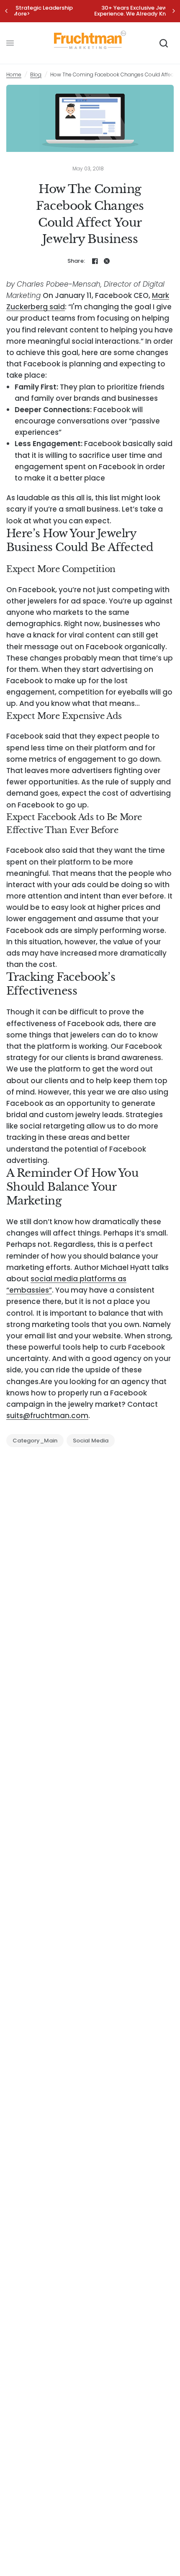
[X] (107, 261)
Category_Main (35, 1441)
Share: (76, 261)
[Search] (164, 43)
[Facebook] (95, 261)
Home (14, 74)
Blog (36, 74)
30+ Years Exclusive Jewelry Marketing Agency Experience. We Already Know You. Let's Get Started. (91, 11)
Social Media (91, 1441)
